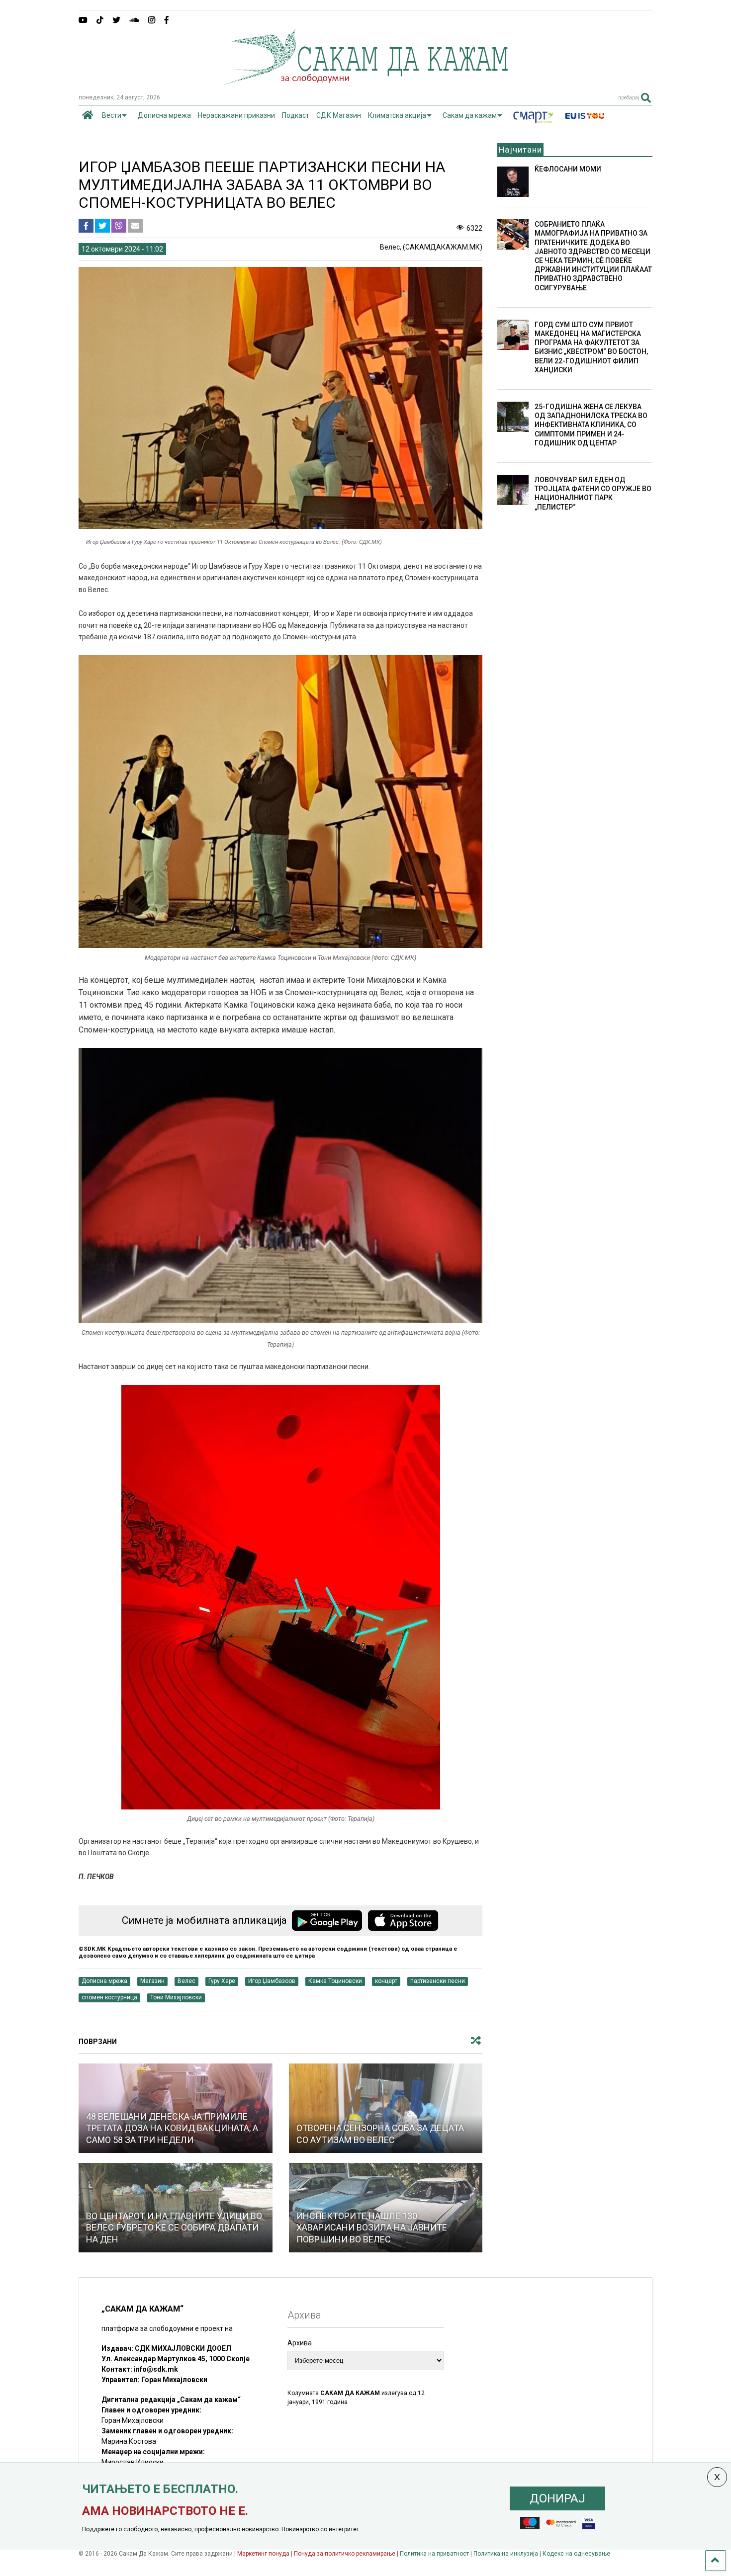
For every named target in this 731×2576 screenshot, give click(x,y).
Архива (300, 2343)
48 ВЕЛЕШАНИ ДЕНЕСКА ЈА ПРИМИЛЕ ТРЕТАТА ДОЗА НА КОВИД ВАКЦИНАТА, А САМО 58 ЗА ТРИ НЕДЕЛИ (172, 2128)
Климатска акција (397, 115)
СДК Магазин (339, 115)
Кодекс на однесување (576, 2554)
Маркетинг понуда (264, 2554)
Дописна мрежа (164, 115)
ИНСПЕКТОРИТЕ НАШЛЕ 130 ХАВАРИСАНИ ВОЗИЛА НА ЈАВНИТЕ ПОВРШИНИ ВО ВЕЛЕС (372, 2228)
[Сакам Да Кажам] (366, 82)
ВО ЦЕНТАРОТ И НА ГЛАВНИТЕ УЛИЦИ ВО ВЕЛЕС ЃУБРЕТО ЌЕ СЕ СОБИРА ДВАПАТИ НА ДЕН (174, 2228)
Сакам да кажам (470, 115)
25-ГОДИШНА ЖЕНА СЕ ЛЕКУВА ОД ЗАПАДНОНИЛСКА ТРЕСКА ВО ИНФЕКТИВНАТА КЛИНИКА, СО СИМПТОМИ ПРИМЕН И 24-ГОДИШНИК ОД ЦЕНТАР (591, 425)
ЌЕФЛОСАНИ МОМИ (568, 169)
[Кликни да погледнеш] (386, 2108)
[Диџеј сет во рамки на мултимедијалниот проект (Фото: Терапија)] (281, 1807)
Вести (112, 115)
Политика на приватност (434, 2554)
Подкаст (296, 115)
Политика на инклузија (506, 2554)
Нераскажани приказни (236, 115)
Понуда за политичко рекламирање (345, 2554)
